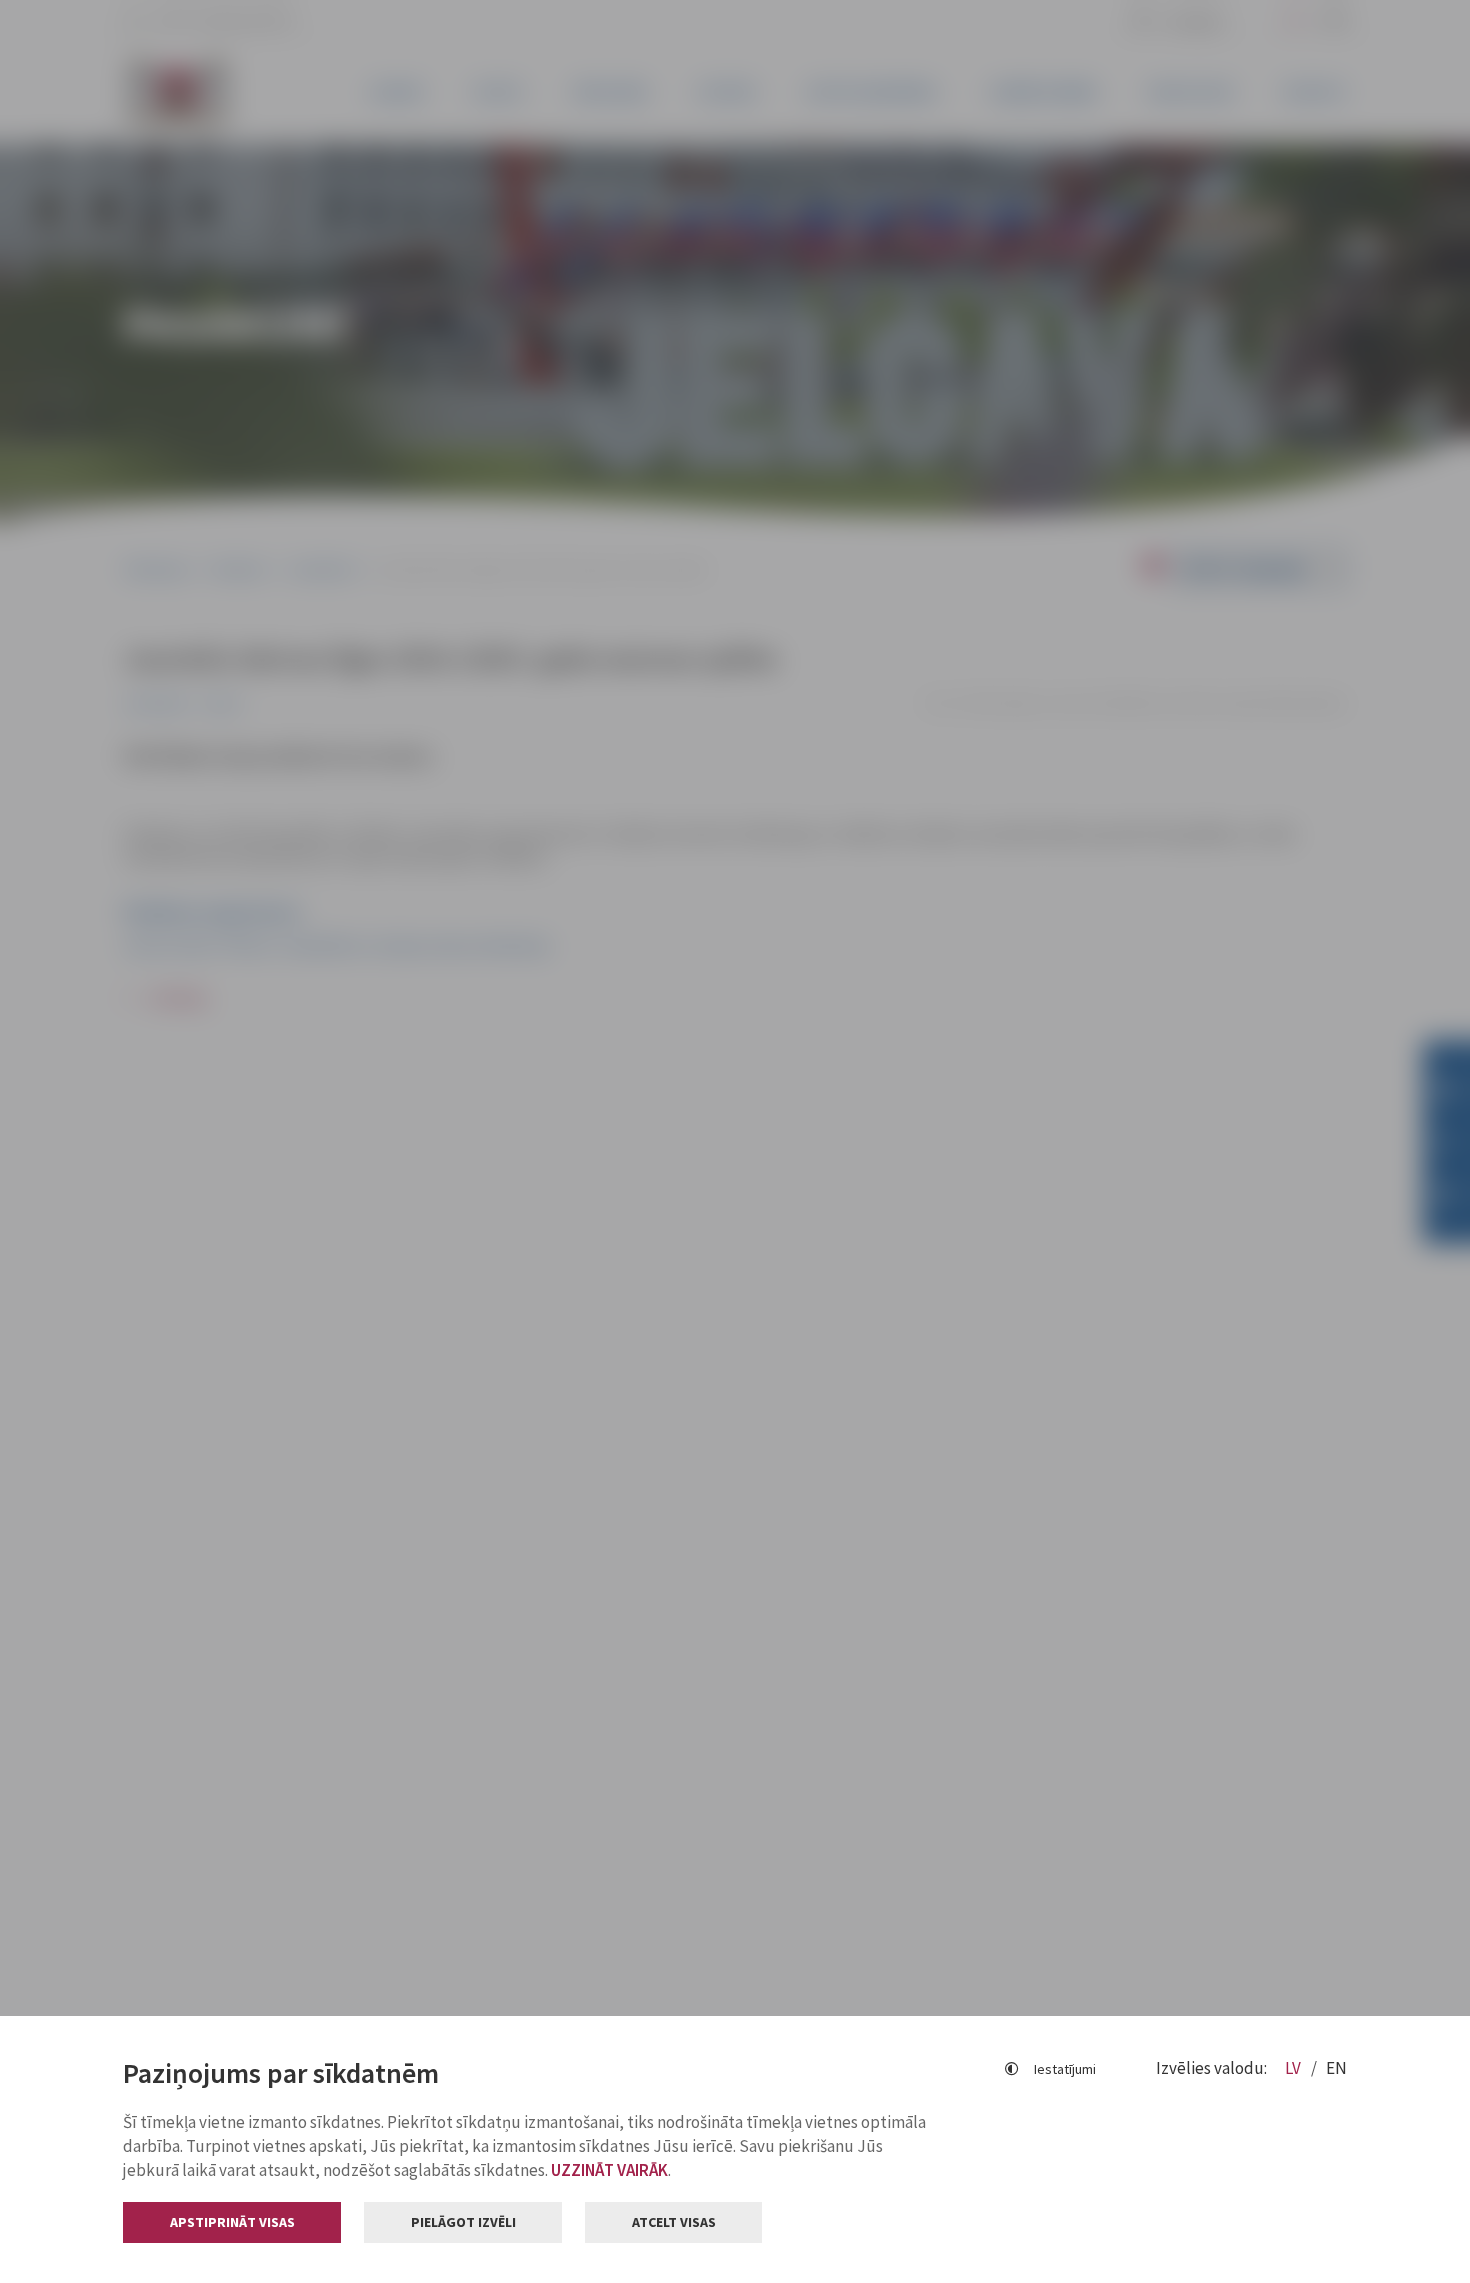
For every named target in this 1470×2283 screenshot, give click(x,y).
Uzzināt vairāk (609, 2170)
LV (1294, 2068)
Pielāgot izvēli (463, 2222)
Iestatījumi (1065, 2069)
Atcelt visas (674, 2222)
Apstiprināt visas (232, 2222)
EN (1336, 2068)
